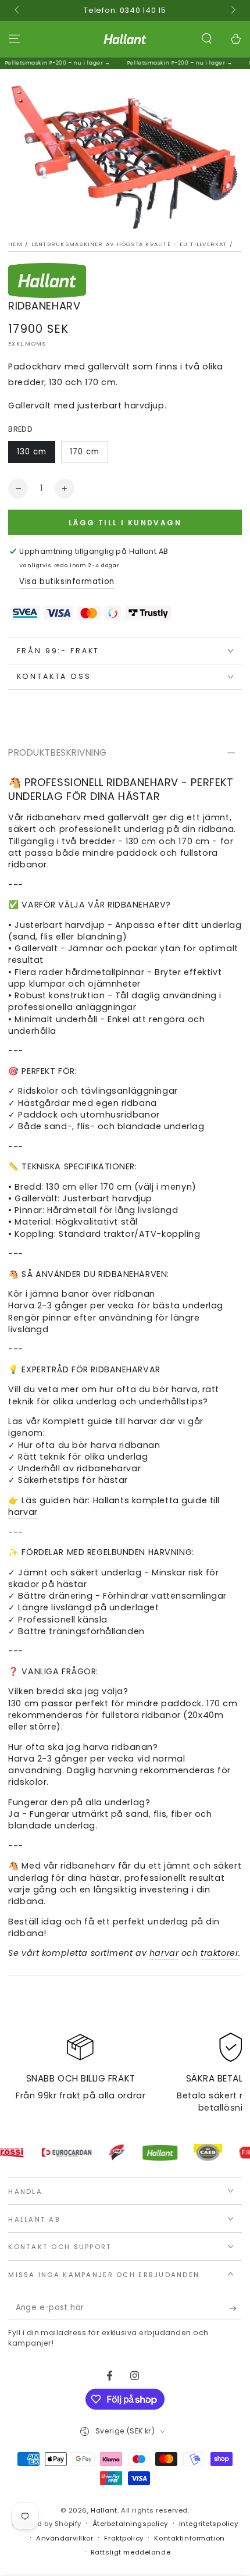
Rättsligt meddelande (131, 2552)
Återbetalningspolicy (130, 2524)
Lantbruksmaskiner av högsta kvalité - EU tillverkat (129, 244)
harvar (164, 1953)
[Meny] (14, 39)
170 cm (85, 452)
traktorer (219, 1953)
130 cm (32, 452)
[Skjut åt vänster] (17, 10)
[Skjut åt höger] (232, 10)
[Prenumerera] (235, 2308)
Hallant (104, 2510)
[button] (207, 39)
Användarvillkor (65, 2538)
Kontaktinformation (189, 2538)
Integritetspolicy (209, 2524)
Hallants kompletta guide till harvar (114, 1506)
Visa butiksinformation (67, 581)
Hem (15, 244)
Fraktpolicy (124, 2538)
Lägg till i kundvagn (125, 523)
